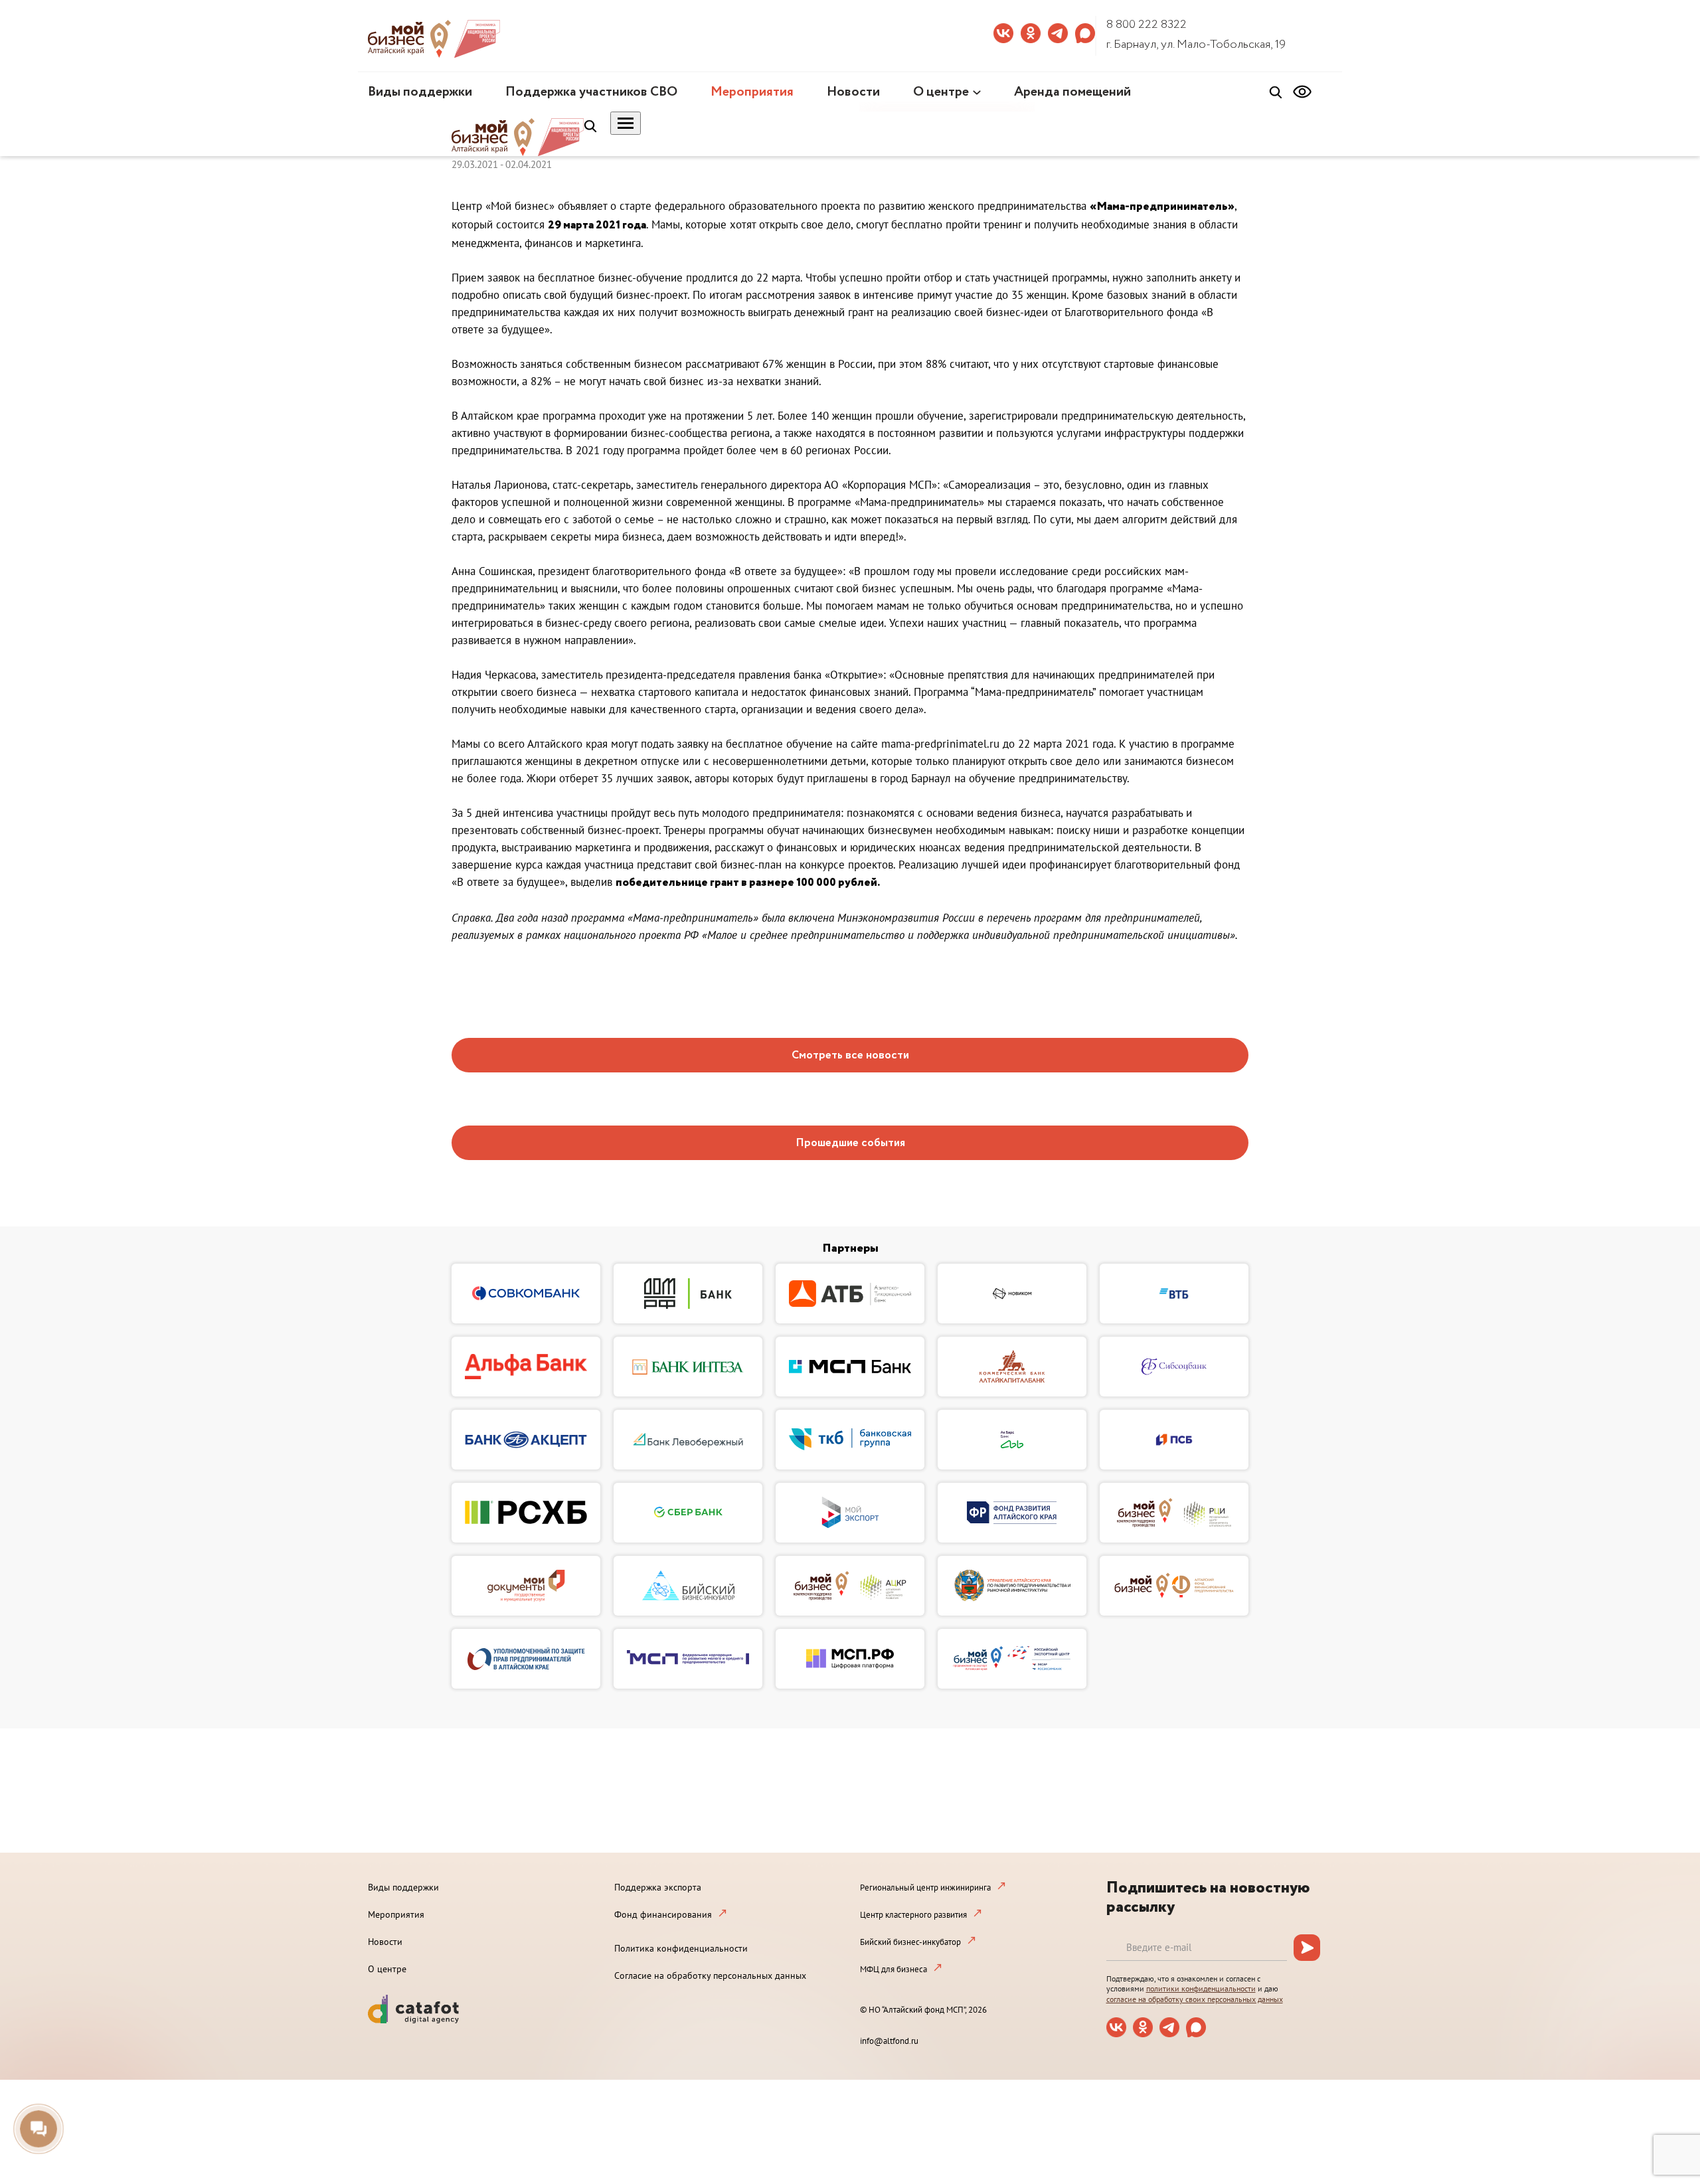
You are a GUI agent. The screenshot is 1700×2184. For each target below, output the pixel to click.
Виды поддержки (420, 92)
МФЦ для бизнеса (893, 1969)
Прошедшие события (850, 1143)
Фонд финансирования (663, 1914)
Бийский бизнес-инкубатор (910, 1942)
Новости (853, 92)
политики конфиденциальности (1201, 1988)
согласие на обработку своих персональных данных (1195, 1999)
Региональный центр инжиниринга (925, 1888)
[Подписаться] (1307, 1948)
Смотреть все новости (850, 1055)
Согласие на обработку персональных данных (710, 1975)
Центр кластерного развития (913, 1915)
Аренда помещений (1072, 92)
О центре (941, 92)
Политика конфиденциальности (681, 1948)
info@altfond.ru (889, 2041)
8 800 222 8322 (1147, 25)
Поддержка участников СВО (591, 92)
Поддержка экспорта (658, 1887)
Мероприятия (752, 92)
